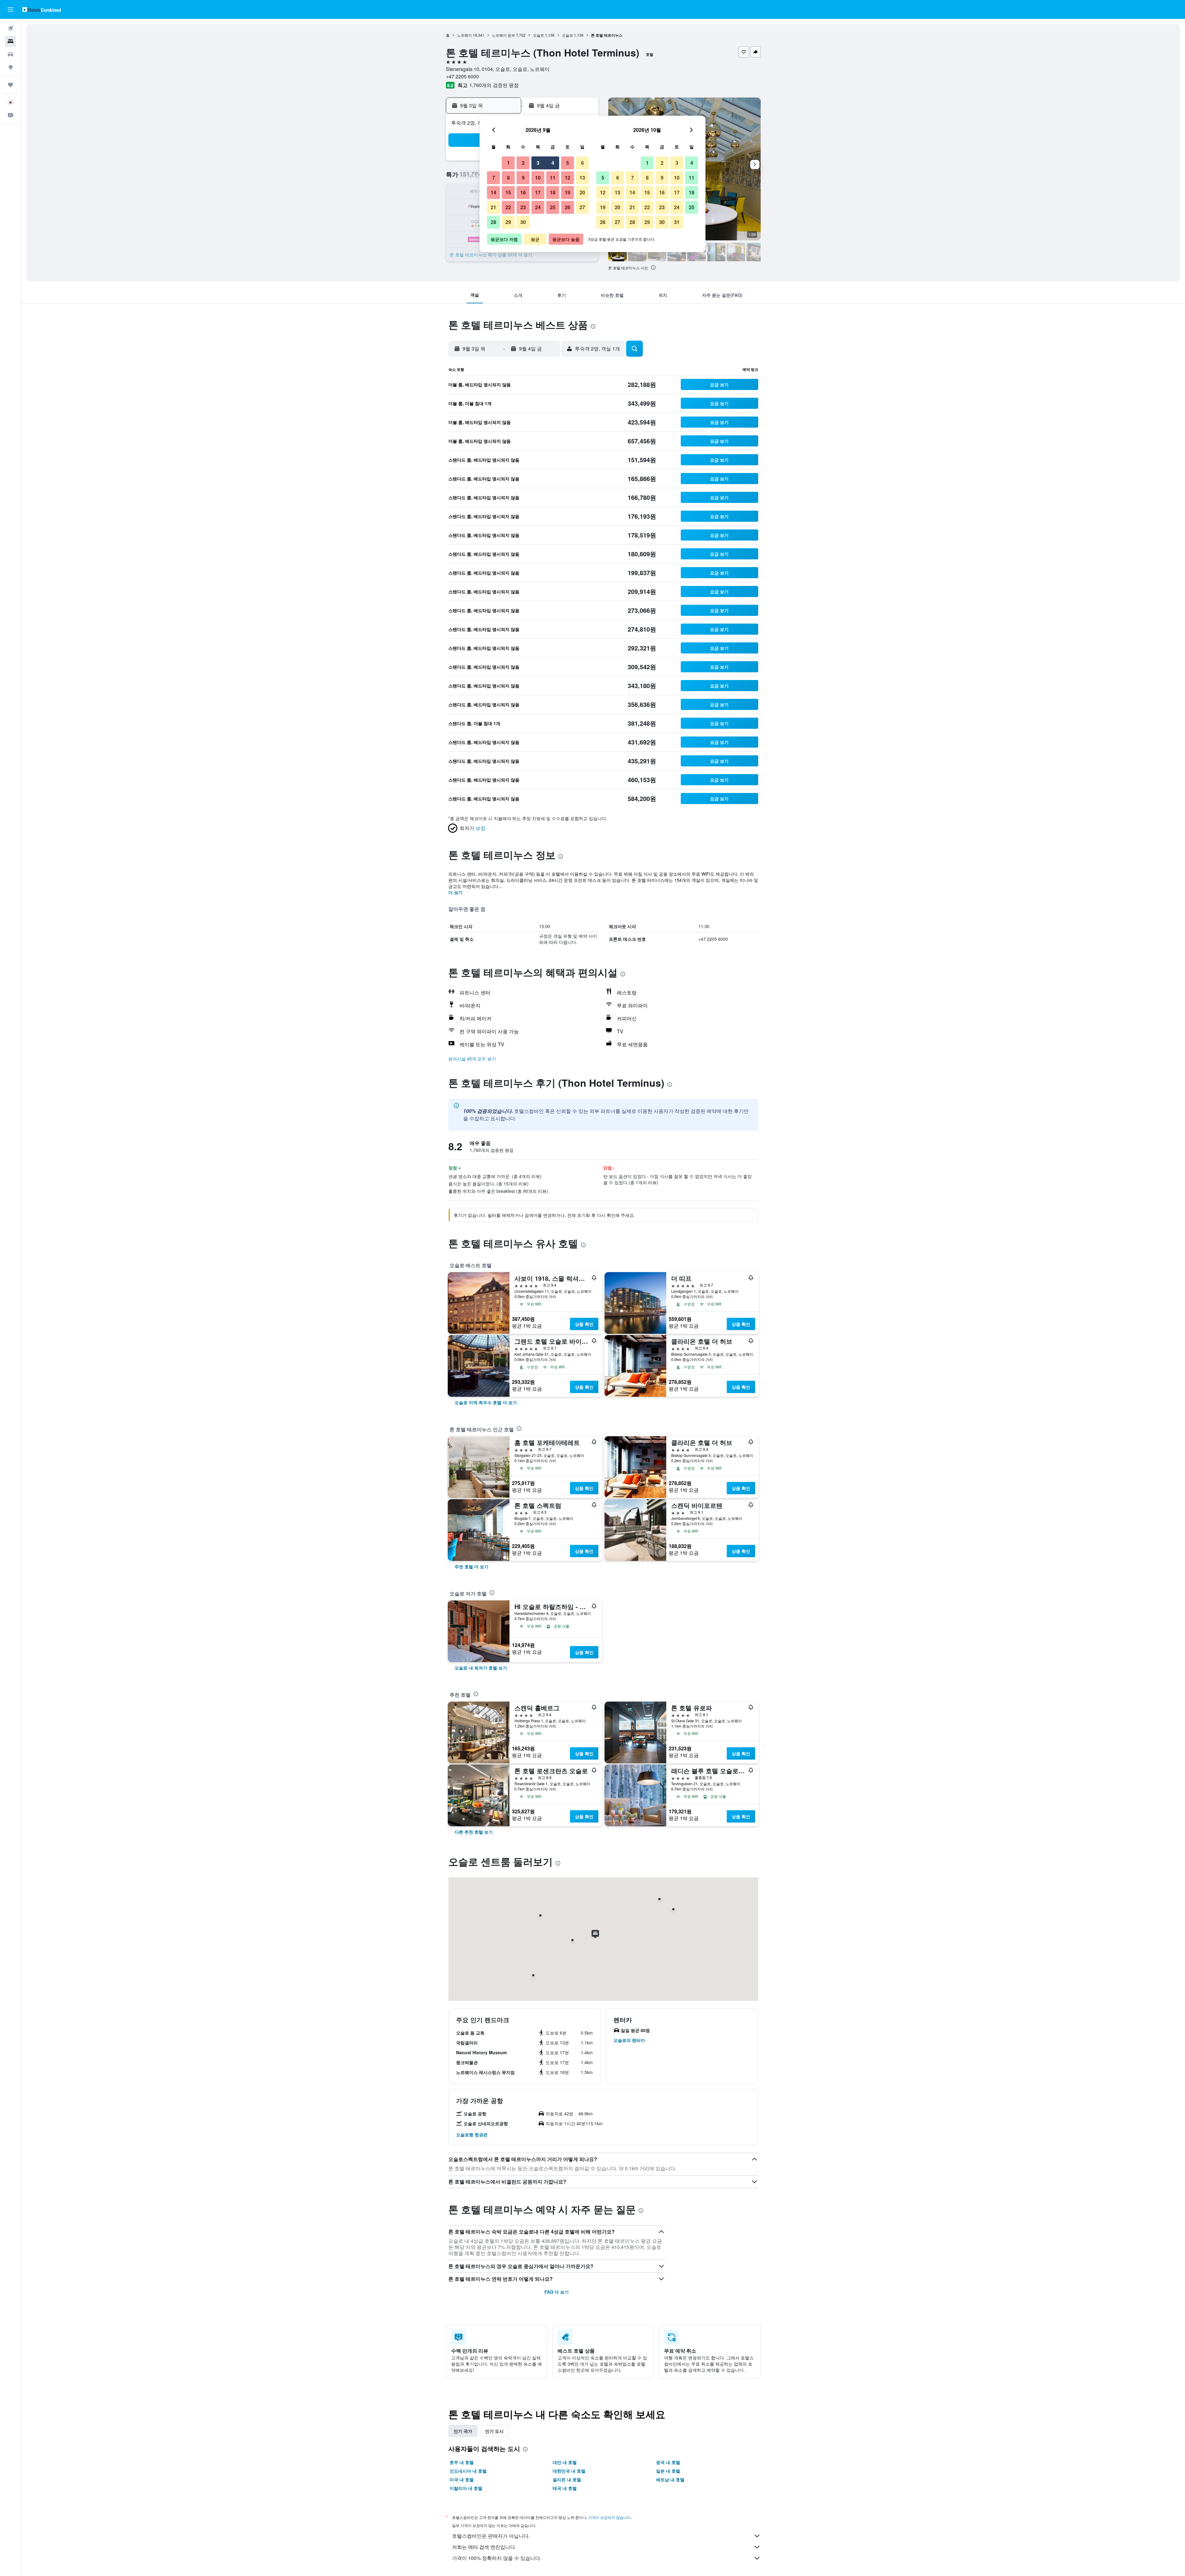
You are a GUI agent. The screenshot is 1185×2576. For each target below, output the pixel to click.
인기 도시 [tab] (494, 2431)
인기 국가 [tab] (463, 2431)
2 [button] (523, 163)
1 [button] (508, 163)
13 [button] (582, 178)
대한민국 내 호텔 (569, 2471)
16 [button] (523, 192)
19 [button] (568, 192)
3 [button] (538, 163)
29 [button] (508, 222)
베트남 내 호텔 (670, 2479)
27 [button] (582, 207)
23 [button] (523, 207)
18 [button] (553, 192)
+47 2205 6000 (462, 76)
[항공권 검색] (10, 28)
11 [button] (553, 178)
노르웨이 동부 (503, 35)
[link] (486, 1402)
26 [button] (568, 207)
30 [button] (523, 222)
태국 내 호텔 (565, 2488)
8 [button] (508, 178)
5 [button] (568, 163)
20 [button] (582, 192)
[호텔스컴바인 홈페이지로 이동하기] (42, 9)
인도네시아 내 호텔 (468, 2471)
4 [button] (553, 163)
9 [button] (523, 178)
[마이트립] (10, 85)
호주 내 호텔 (462, 2462)
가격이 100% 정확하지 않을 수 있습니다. (497, 2558)
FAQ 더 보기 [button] (557, 2292)
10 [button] (538, 178)
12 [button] (568, 178)
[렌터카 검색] (10, 54)
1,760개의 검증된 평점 (494, 85)
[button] (10, 10)
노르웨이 (464, 35)
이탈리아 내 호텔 (466, 2488)
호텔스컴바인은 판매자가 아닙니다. (491, 2536)
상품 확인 (584, 1324)
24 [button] (538, 207)
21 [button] (493, 207)
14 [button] (493, 192)
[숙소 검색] (10, 41)
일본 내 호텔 (668, 2471)
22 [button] (508, 207)
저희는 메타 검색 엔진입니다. (484, 2547)
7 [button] (494, 178)
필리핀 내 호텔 (567, 2479)
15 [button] (508, 192)
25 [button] (553, 207)
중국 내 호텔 (668, 2462)
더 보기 (455, 892)
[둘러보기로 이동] (10, 67)
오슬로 (538, 35)
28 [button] (493, 222)
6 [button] (582, 163)
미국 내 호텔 (462, 2479)
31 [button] (677, 222)
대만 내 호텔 (565, 2462)
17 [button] (538, 192)
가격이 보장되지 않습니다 (609, 2517)
